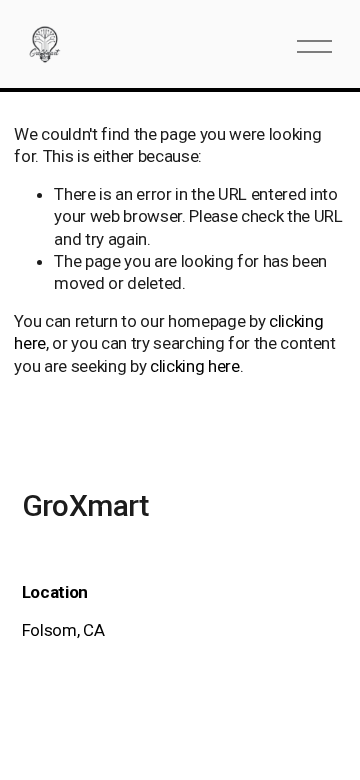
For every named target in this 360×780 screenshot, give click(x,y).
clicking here (195, 366)
